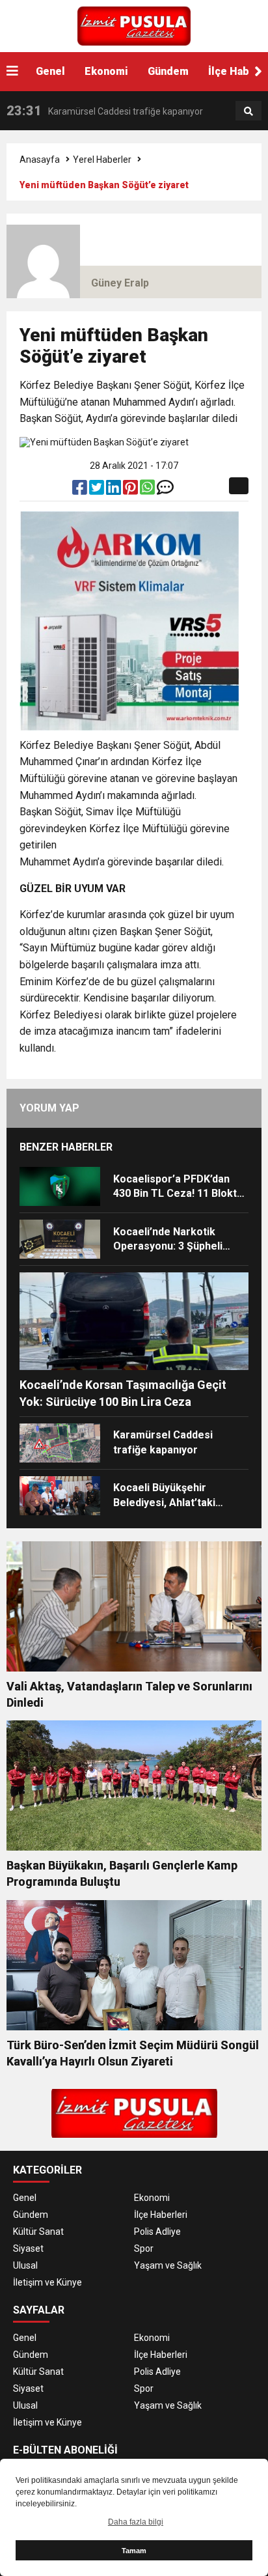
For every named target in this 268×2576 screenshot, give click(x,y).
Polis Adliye (157, 2232)
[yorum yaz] (165, 490)
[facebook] (81, 490)
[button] (258, 72)
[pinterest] (131, 490)
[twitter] (98, 490)
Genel (50, 71)
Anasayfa (40, 160)
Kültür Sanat (38, 2232)
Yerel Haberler (102, 160)
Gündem (168, 71)
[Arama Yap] (248, 111)
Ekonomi (106, 71)
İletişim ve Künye (47, 2282)
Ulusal (25, 2265)
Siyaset (28, 2248)
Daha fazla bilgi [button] (136, 2522)
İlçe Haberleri (161, 2215)
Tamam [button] (134, 2551)
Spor (144, 2248)
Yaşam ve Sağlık (168, 2265)
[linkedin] (114, 490)
